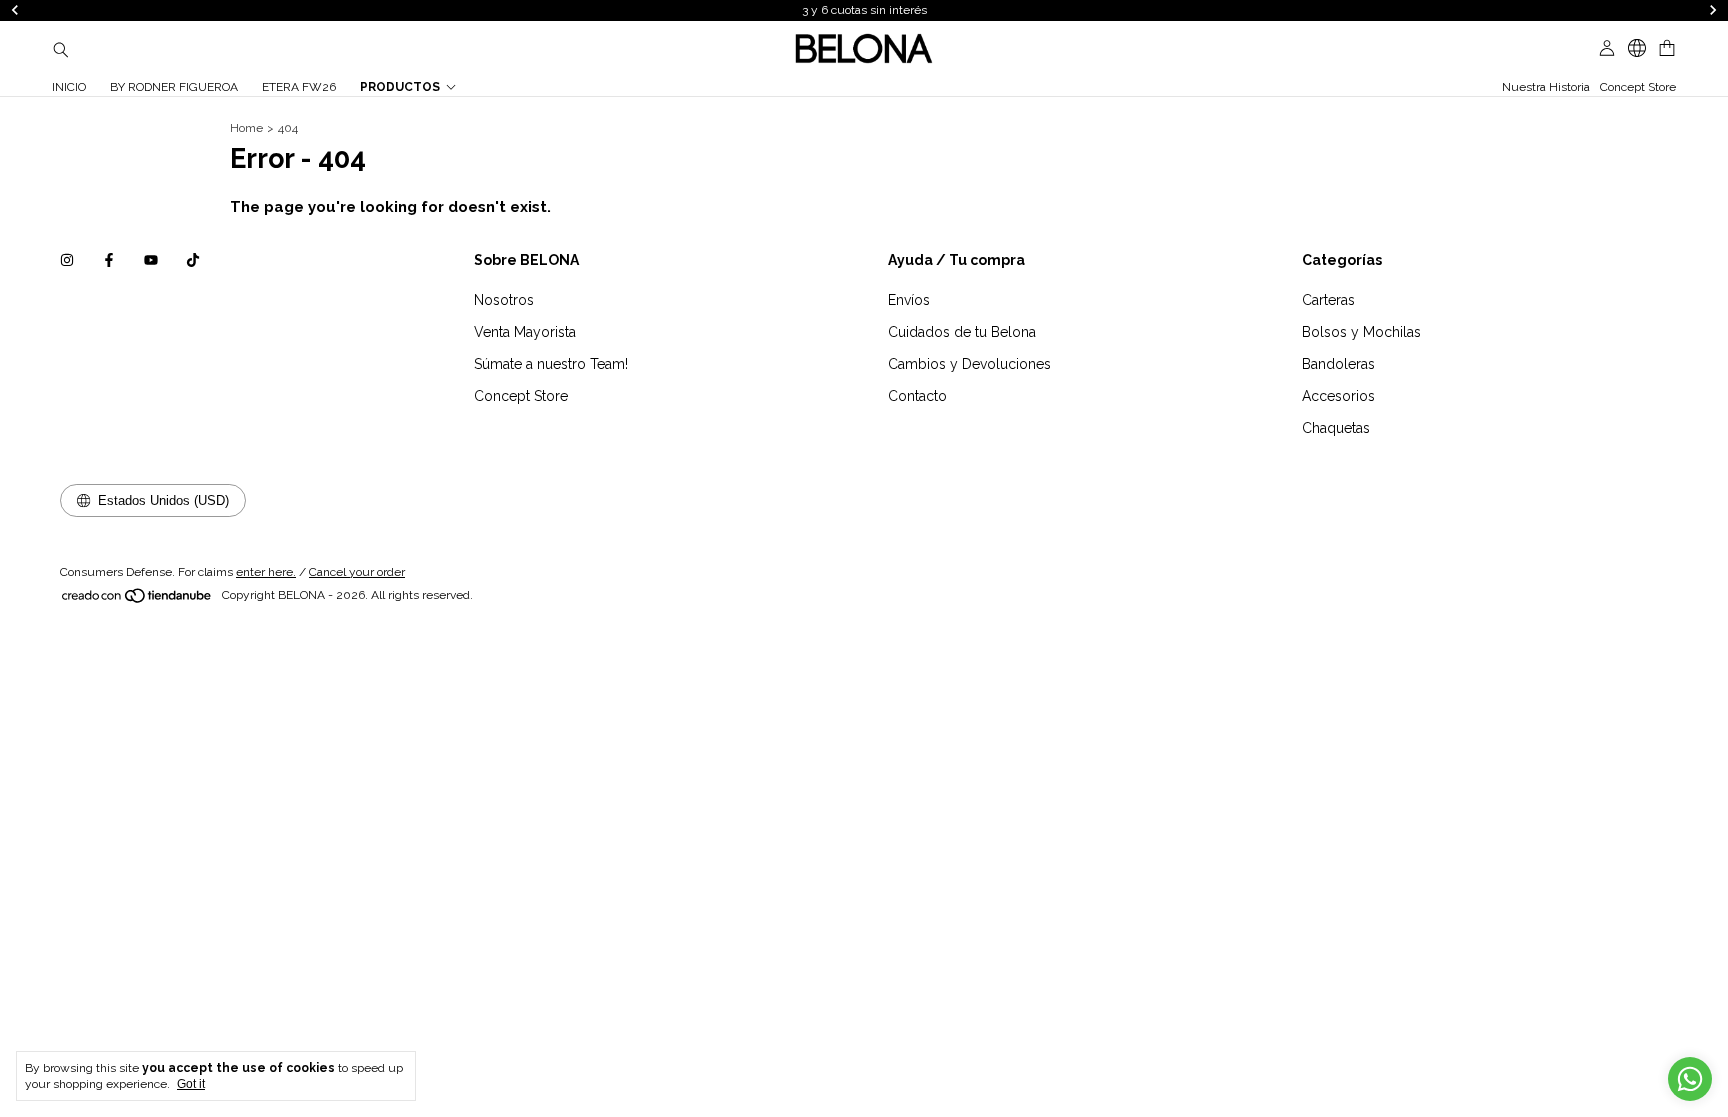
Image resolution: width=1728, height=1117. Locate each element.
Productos (400, 87)
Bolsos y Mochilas (1361, 332)
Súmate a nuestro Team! (551, 364)
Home (246, 128)
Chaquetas (1336, 428)
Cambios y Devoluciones (969, 364)
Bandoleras (1338, 364)
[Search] (61, 49)
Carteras (1328, 300)
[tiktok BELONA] (193, 260)
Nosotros (504, 300)
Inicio (69, 87)
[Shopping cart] (1667, 48)
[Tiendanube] (137, 600)
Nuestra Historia (1546, 87)
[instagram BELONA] (67, 260)
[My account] (1607, 48)
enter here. (266, 572)
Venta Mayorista (525, 332)
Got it (191, 1084)
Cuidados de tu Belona (962, 332)
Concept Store (1638, 87)
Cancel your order (357, 572)
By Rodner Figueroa (174, 87)
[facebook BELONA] (109, 260)
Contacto (917, 396)
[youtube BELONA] (151, 260)
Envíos (909, 300)
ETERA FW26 (299, 87)
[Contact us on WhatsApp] (1690, 1079)
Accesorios (1338, 396)
